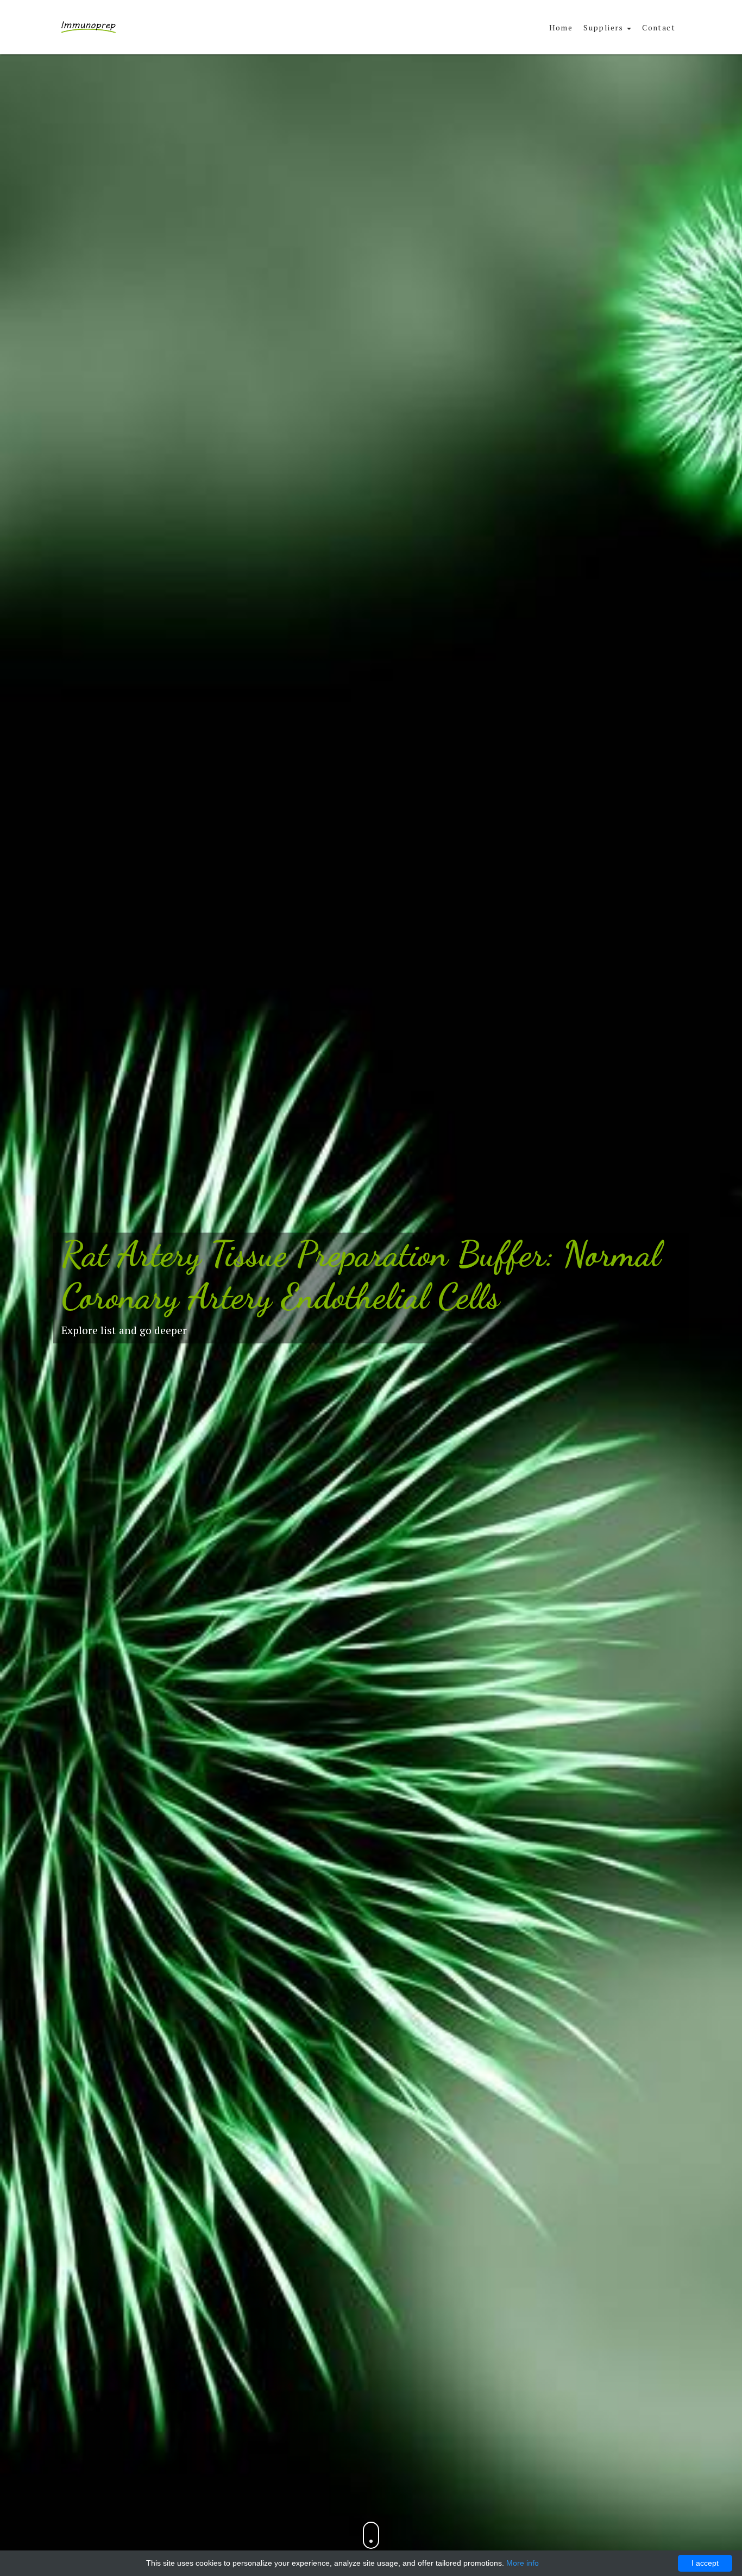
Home (561, 27)
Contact (659, 27)
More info (523, 2563)
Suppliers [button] (605, 27)
